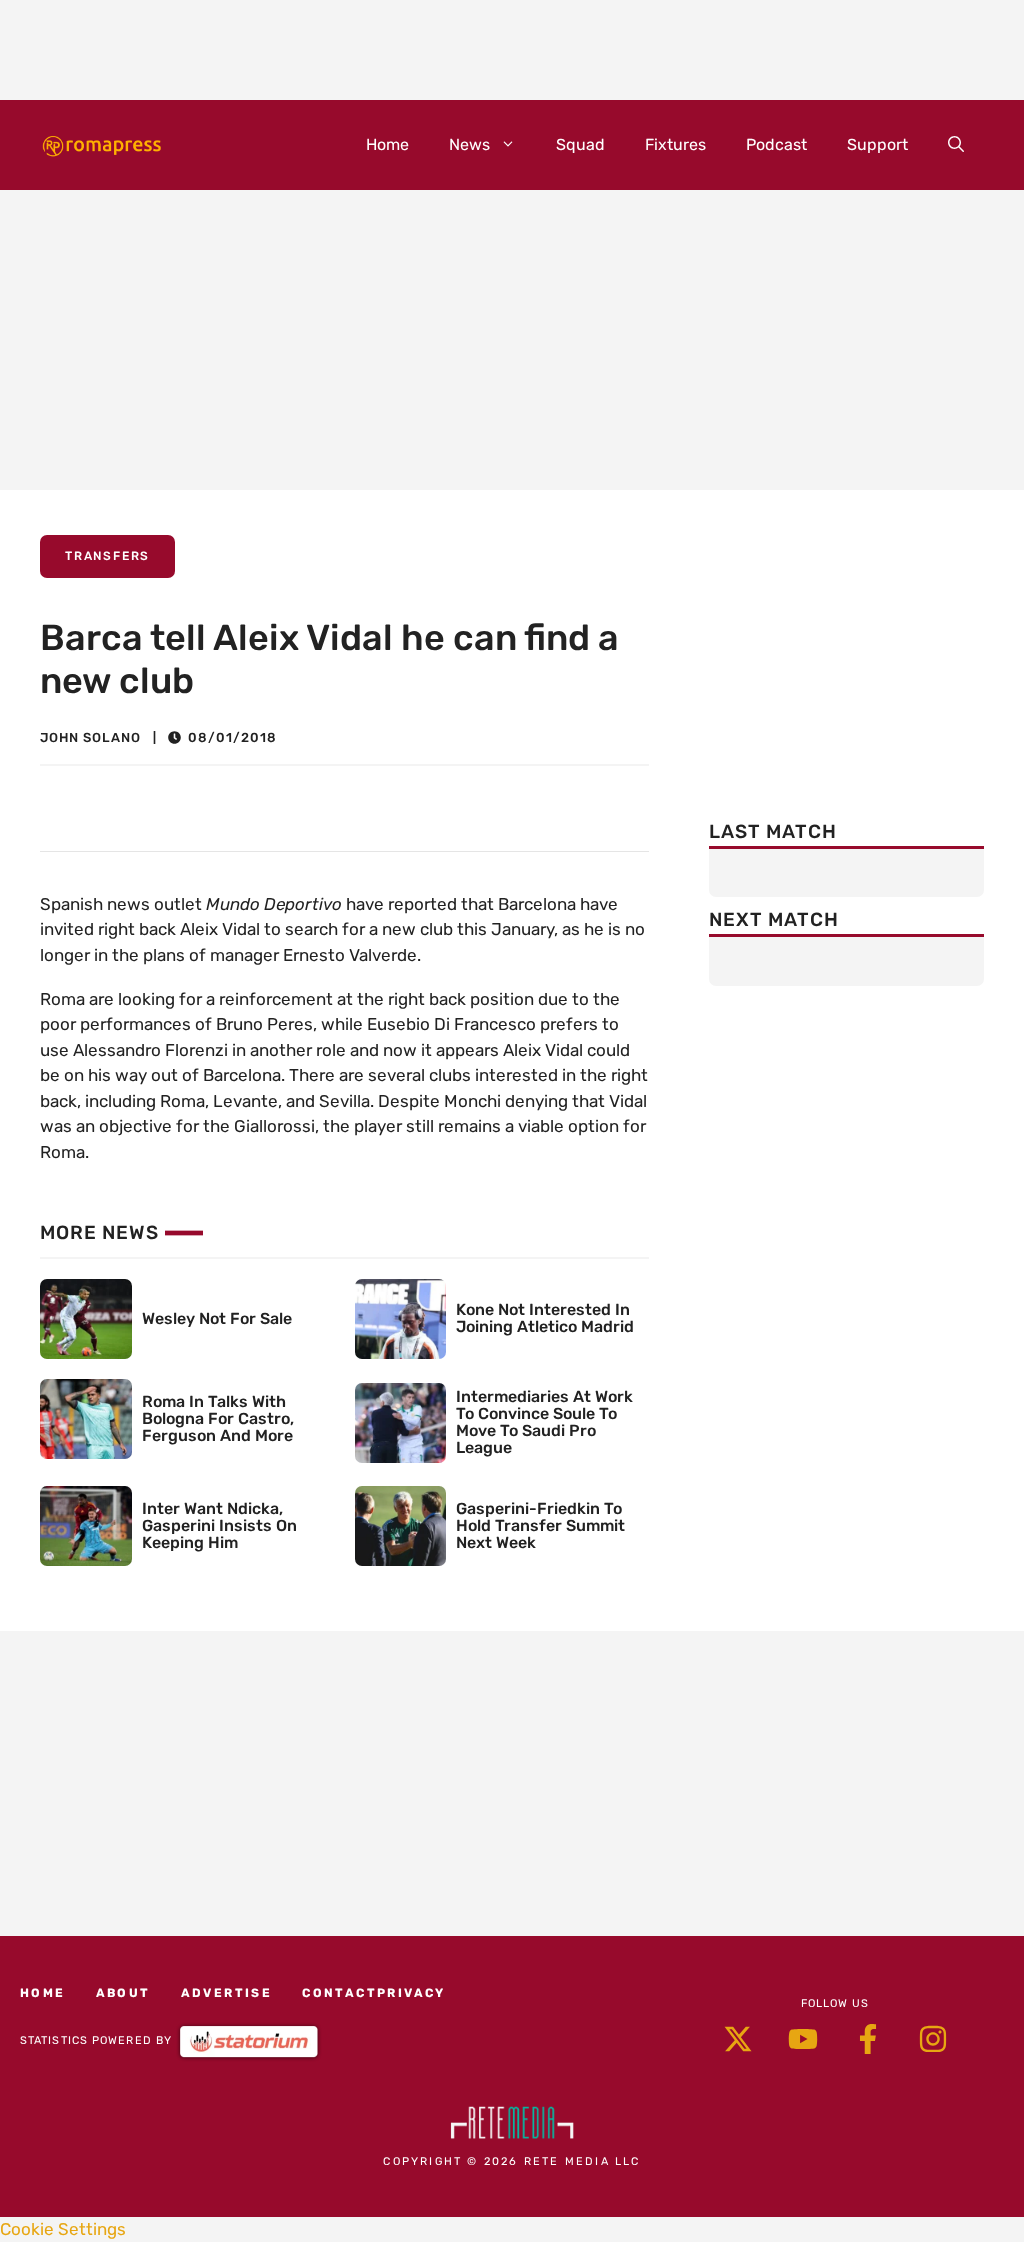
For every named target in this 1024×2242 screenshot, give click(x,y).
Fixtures (675, 144)
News (469, 144)
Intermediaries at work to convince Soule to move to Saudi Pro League (544, 1421)
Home (387, 144)
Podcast (776, 144)
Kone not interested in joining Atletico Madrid (545, 1318)
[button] (956, 145)
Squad (580, 144)
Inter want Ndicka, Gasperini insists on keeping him (219, 1525)
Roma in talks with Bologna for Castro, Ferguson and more (218, 1418)
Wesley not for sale (217, 1318)
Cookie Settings (63, 2229)
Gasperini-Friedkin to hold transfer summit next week (540, 1525)
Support (877, 144)
